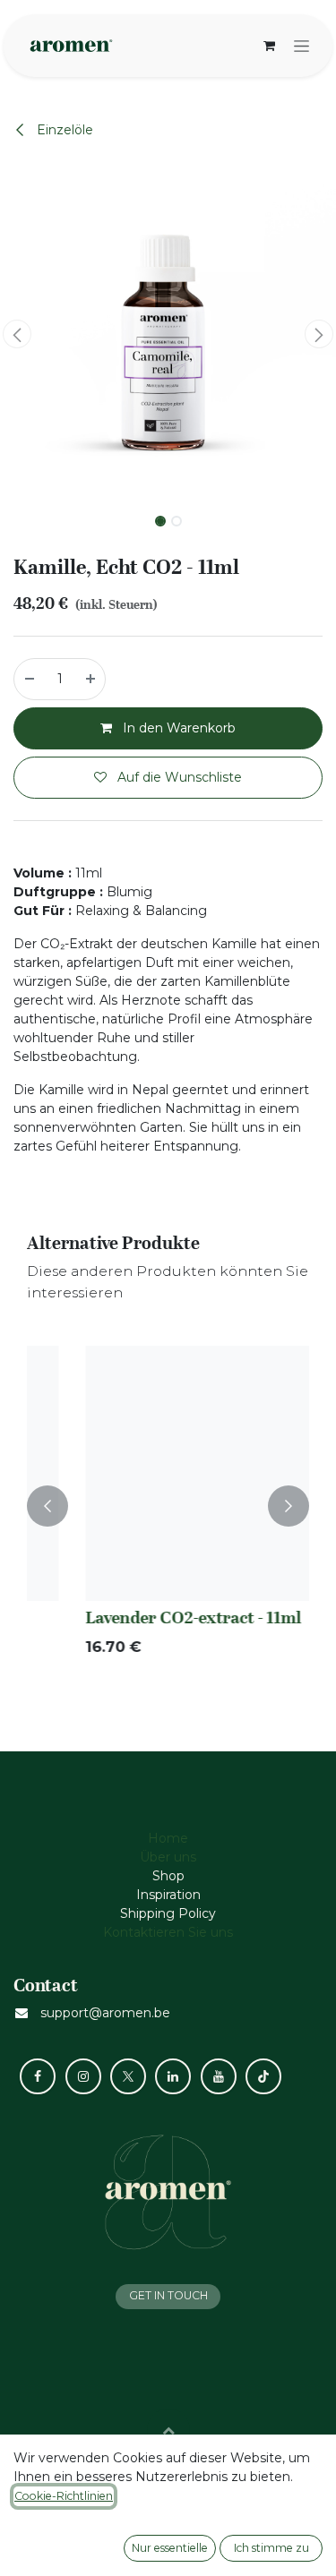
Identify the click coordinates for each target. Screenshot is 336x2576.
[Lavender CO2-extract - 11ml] (168, 1473)
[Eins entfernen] (29, 679)
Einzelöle (63, 130)
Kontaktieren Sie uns (168, 1932)
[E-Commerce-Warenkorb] (269, 46)
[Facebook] (38, 2076)
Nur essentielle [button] (170, 2548)
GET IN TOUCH (168, 2295)
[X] (128, 2076)
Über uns (168, 1857)
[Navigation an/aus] (302, 46)
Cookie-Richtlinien (64, 2496)
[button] (17, 334)
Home (168, 1838)
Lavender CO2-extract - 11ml (148, 1618)
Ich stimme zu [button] (271, 2548)
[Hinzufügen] (91, 679)
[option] (168, 1506)
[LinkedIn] (173, 2076)
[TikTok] (263, 2076)
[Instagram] (83, 2076)
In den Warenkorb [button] (177, 728)
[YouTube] (219, 2076)
